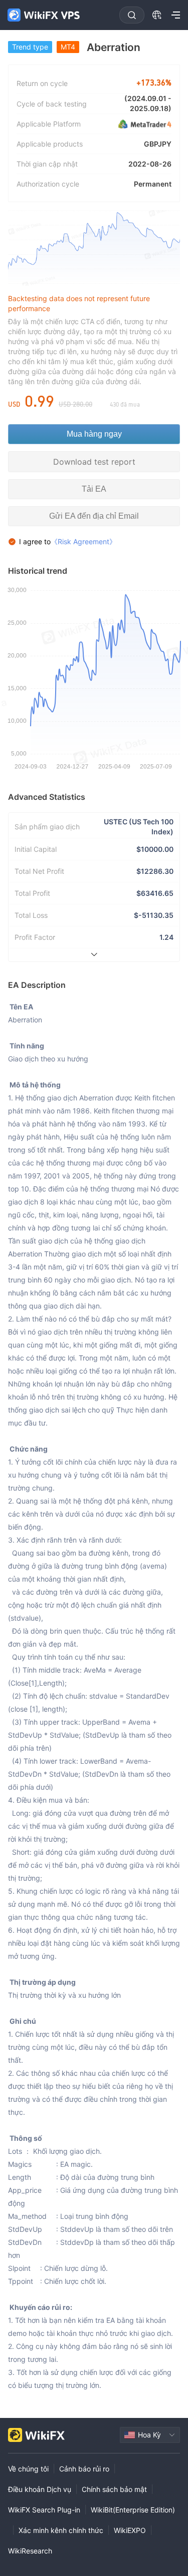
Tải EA (94, 489)
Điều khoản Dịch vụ (40, 2489)
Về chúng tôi (28, 2469)
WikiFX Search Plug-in (44, 2510)
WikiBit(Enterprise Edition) (133, 2510)
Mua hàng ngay (94, 434)
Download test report (94, 462)
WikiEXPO (130, 2530)
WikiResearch (30, 2551)
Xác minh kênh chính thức (61, 2530)
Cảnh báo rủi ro (84, 2469)
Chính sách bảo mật (114, 2489)
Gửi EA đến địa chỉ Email (94, 516)
